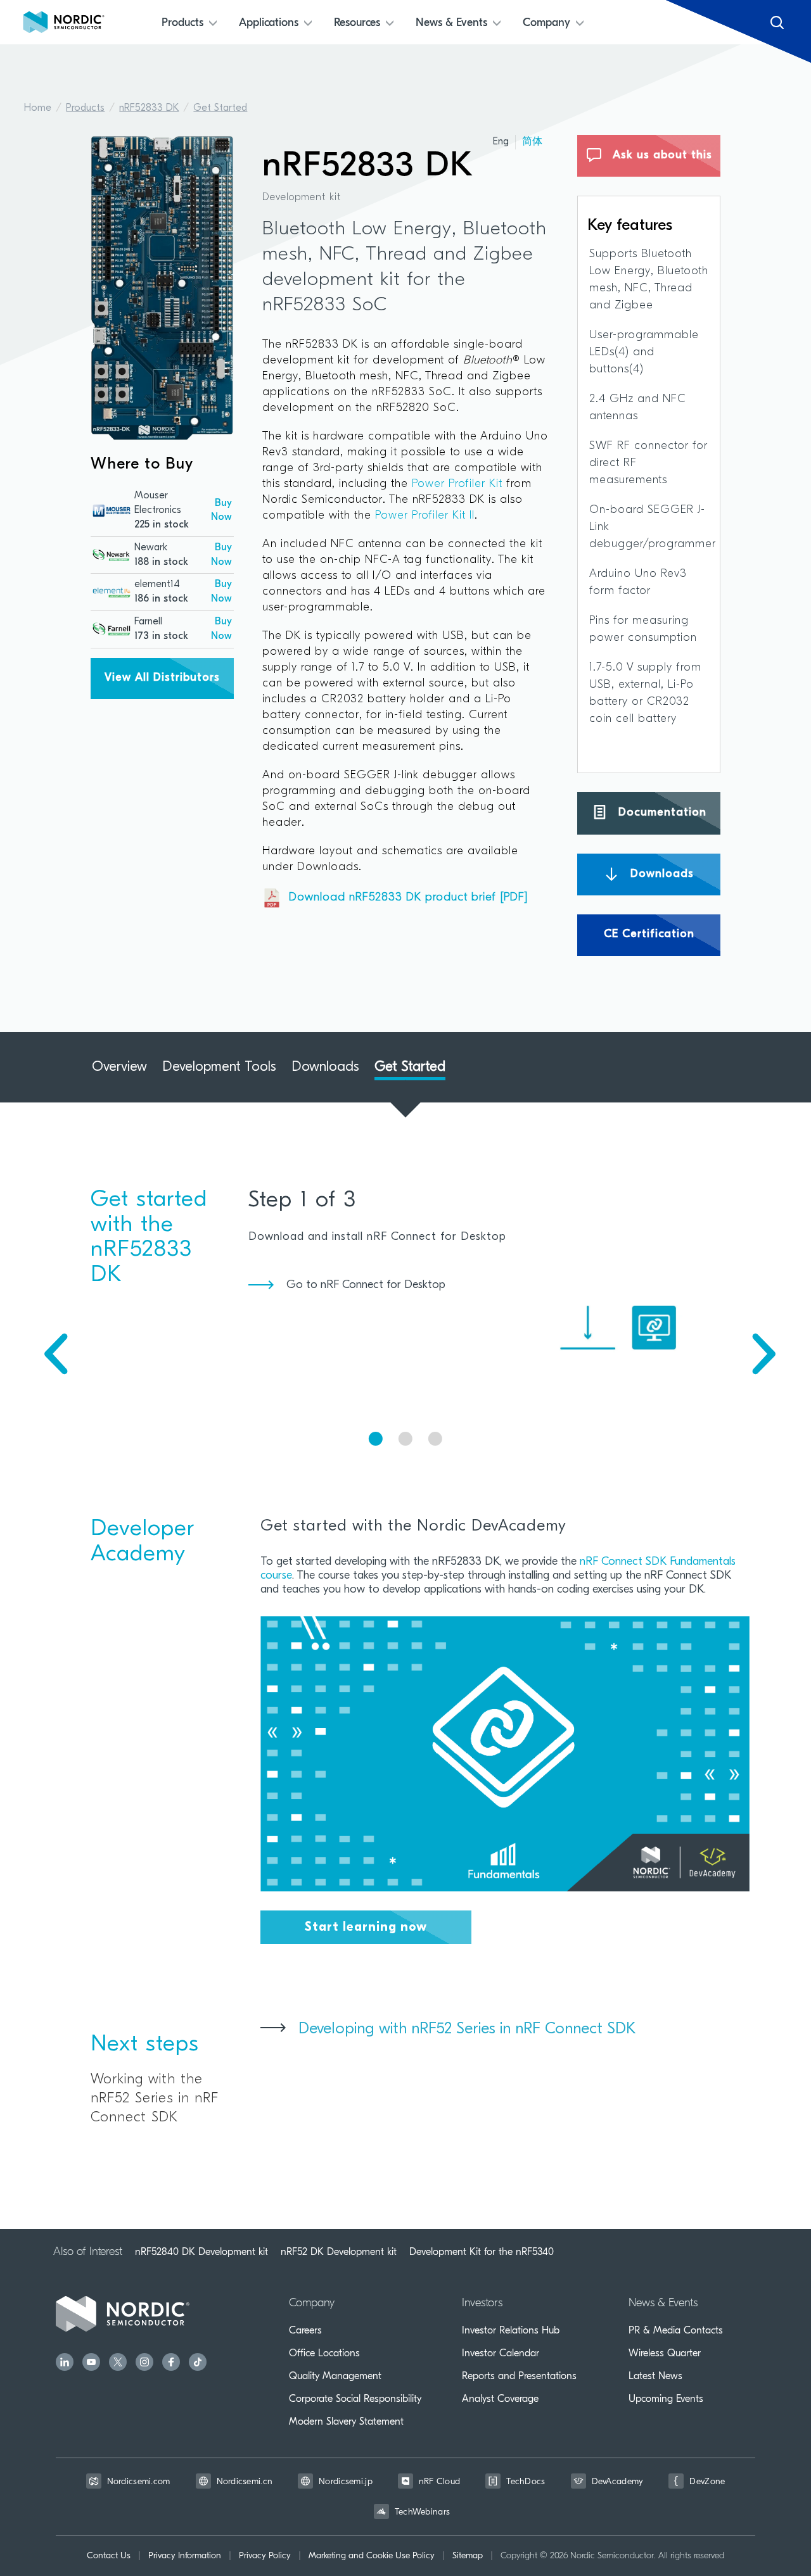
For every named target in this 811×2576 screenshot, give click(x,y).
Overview (119, 1067)
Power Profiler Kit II (425, 516)
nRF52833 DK (149, 108)
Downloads (660, 874)
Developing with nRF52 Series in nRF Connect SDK (467, 2029)
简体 (532, 142)
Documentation (661, 813)
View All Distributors (162, 678)
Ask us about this (661, 156)
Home (38, 108)
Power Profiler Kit (457, 484)
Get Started (220, 108)
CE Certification (649, 935)
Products (85, 108)
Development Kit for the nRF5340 (482, 2252)
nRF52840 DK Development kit (201, 2252)
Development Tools (219, 1067)
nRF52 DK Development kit (339, 2252)
